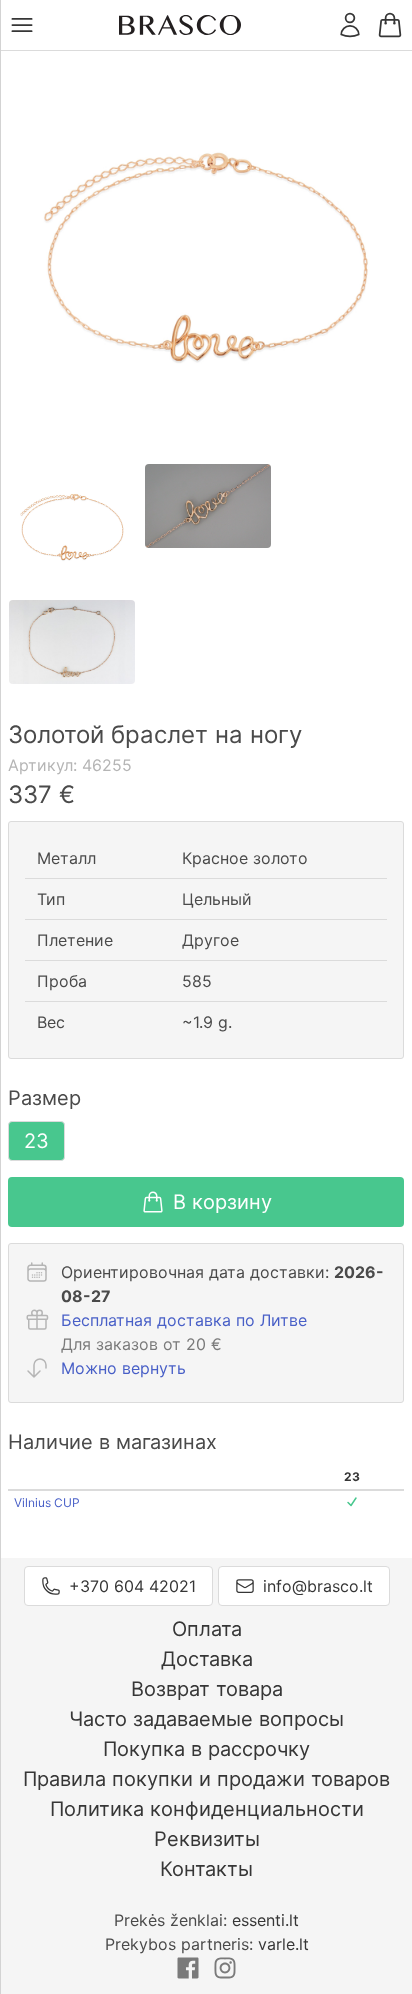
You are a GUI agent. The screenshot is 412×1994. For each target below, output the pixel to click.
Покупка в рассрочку (206, 1749)
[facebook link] (190, 1974)
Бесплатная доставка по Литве (184, 1320)
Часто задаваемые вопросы (206, 1719)
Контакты (206, 1869)
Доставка (207, 1659)
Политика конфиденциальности (207, 1809)
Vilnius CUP (47, 1502)
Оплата (207, 1629)
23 (36, 1141)
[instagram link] (225, 1974)
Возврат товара (207, 1689)
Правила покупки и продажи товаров (206, 1779)
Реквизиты (207, 1839)
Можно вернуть (123, 1368)
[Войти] (350, 25)
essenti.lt (265, 1920)
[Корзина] (390, 25)
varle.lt (283, 1944)
